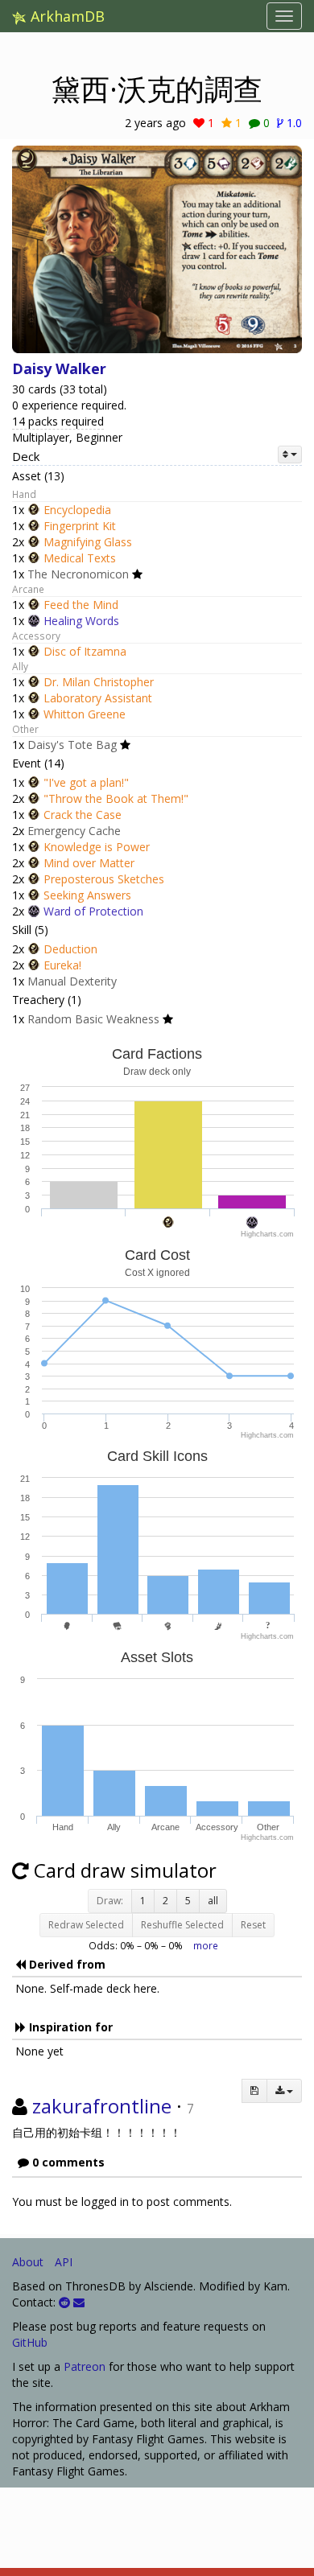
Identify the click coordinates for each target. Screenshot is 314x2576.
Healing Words (81, 621)
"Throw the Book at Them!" (116, 798)
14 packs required (58, 421)
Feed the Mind (81, 605)
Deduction (70, 949)
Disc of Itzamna (85, 651)
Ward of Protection (93, 911)
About (28, 2262)
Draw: (110, 1901)
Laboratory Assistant (98, 698)
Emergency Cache (74, 831)
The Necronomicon (78, 574)
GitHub (30, 2342)
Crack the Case (83, 815)
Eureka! (62, 965)
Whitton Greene (85, 714)
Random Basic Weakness (93, 1019)
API (64, 2262)
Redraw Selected (86, 1925)
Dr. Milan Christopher (99, 682)
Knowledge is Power (97, 847)
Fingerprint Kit (80, 526)
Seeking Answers (87, 895)
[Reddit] (64, 2302)
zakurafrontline (102, 2106)
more (206, 1945)
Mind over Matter (89, 863)
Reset (253, 1925)
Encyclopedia (77, 510)
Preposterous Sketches (104, 879)
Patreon (85, 2366)
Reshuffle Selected (182, 1925)
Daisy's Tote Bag (72, 745)
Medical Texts (80, 558)
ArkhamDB (66, 16)
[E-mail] (79, 2302)
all (213, 1901)
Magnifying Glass (88, 542)
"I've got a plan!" (86, 782)
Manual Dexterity (72, 981)
